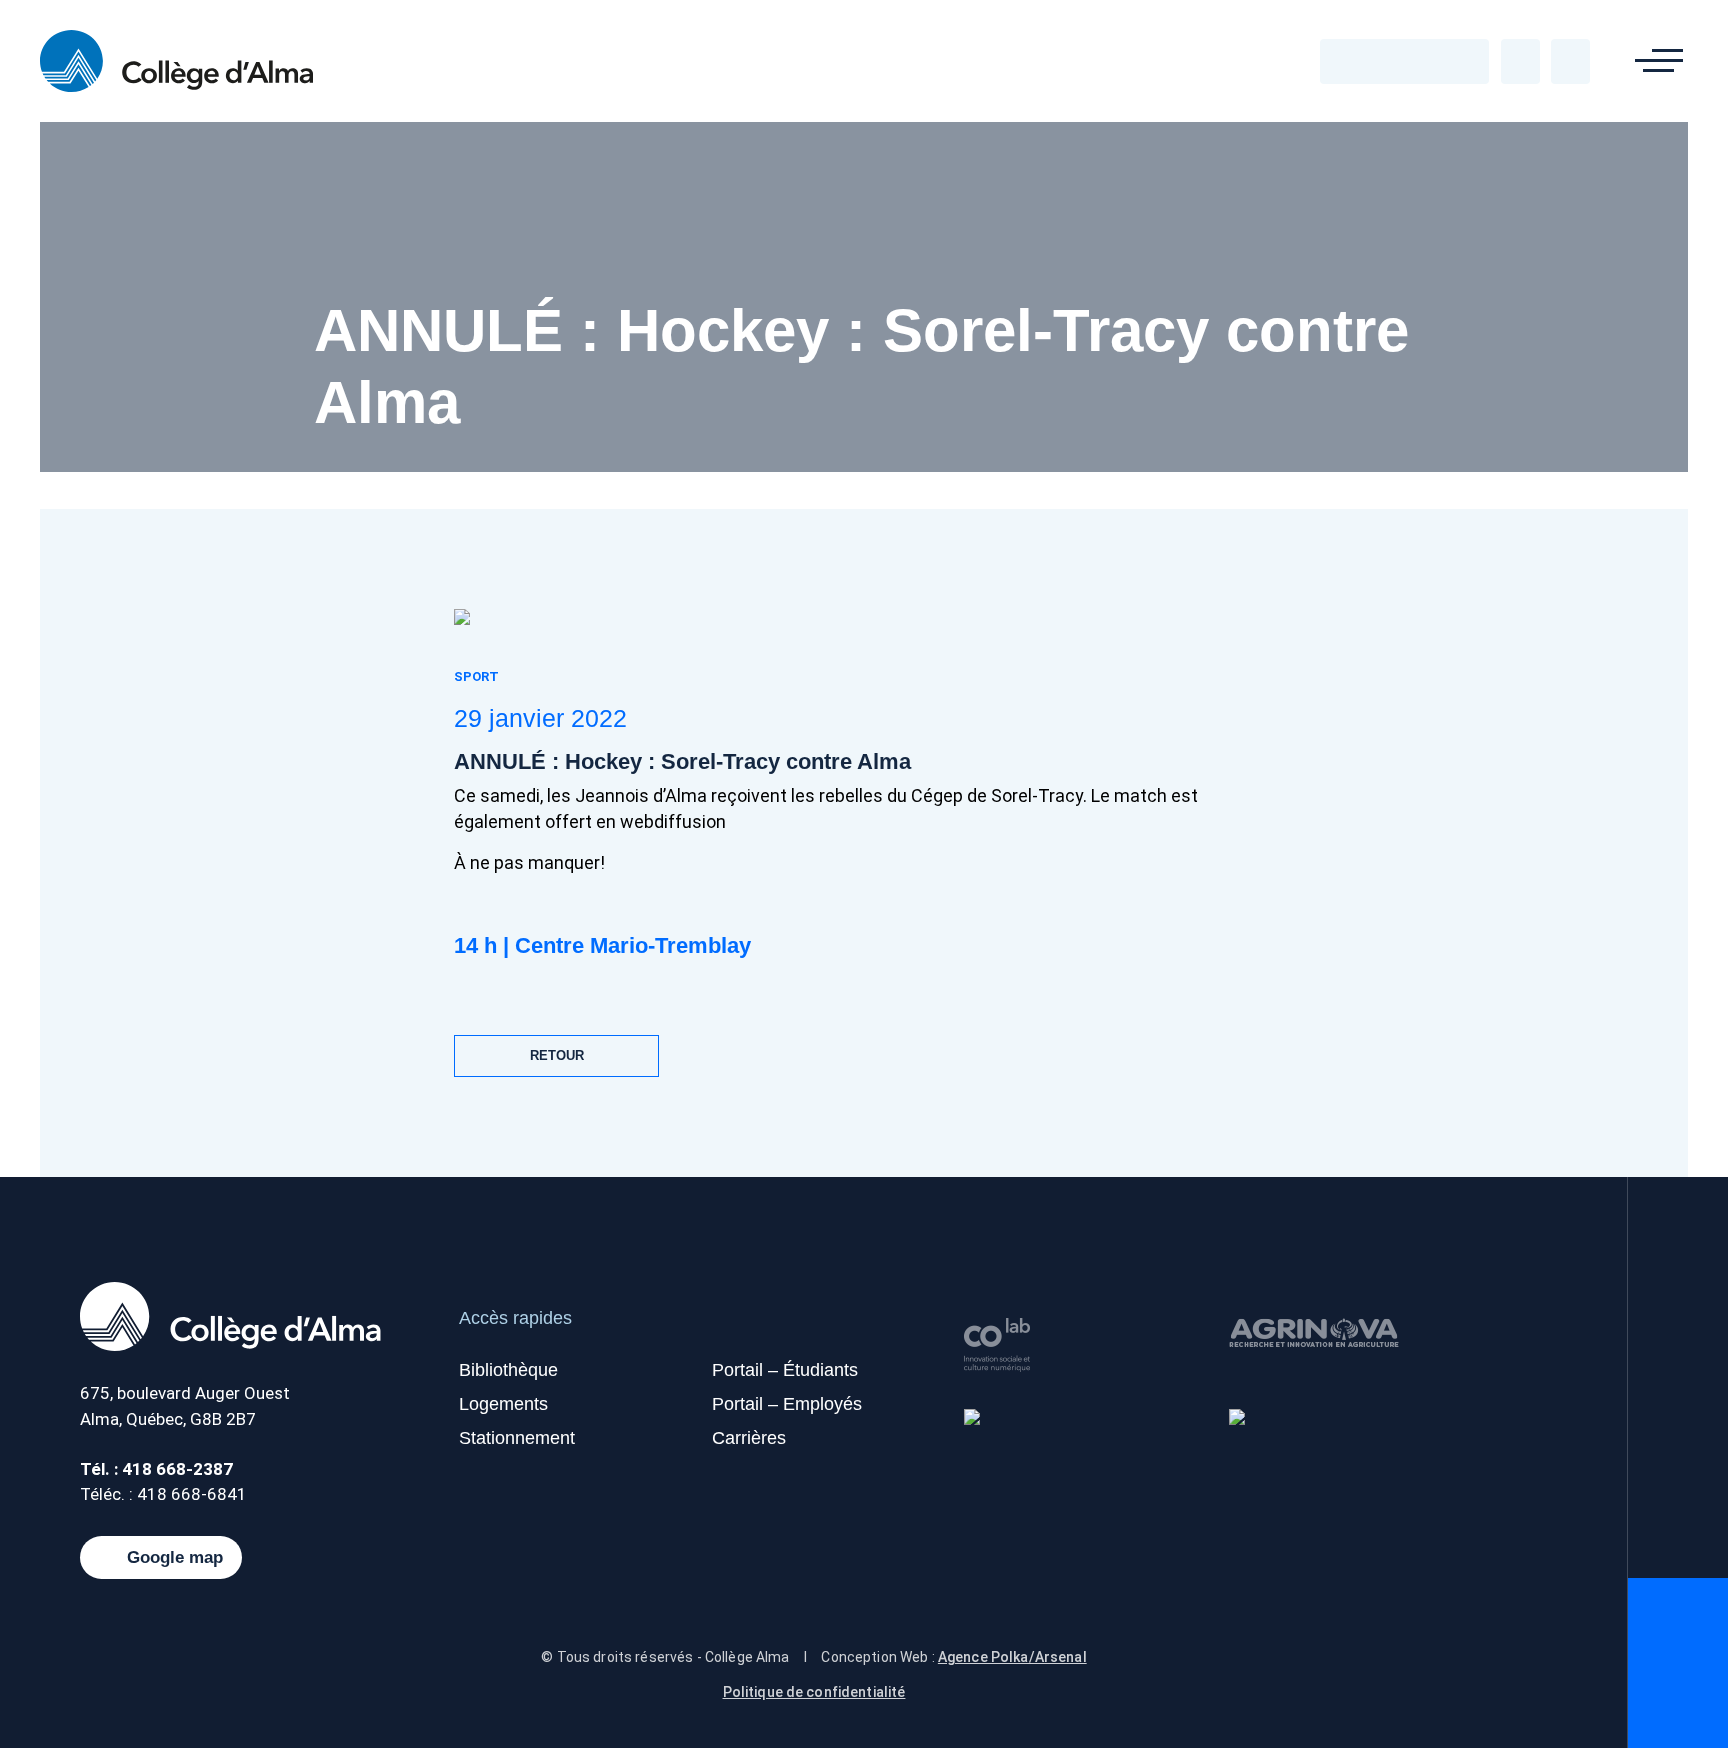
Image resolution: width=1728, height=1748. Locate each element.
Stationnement (517, 1438)
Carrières (749, 1438)
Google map (175, 1557)
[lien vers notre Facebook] (1351, 61)
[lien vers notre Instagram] (1459, 61)
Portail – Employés (787, 1404)
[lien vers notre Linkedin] (1432, 61)
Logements (503, 1404)
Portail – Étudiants (785, 1370)
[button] (1659, 61)
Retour (557, 1055)
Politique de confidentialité (814, 1692)
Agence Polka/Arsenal (1012, 1657)
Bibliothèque (508, 1370)
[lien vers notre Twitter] (1378, 61)
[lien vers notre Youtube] (1405, 61)
